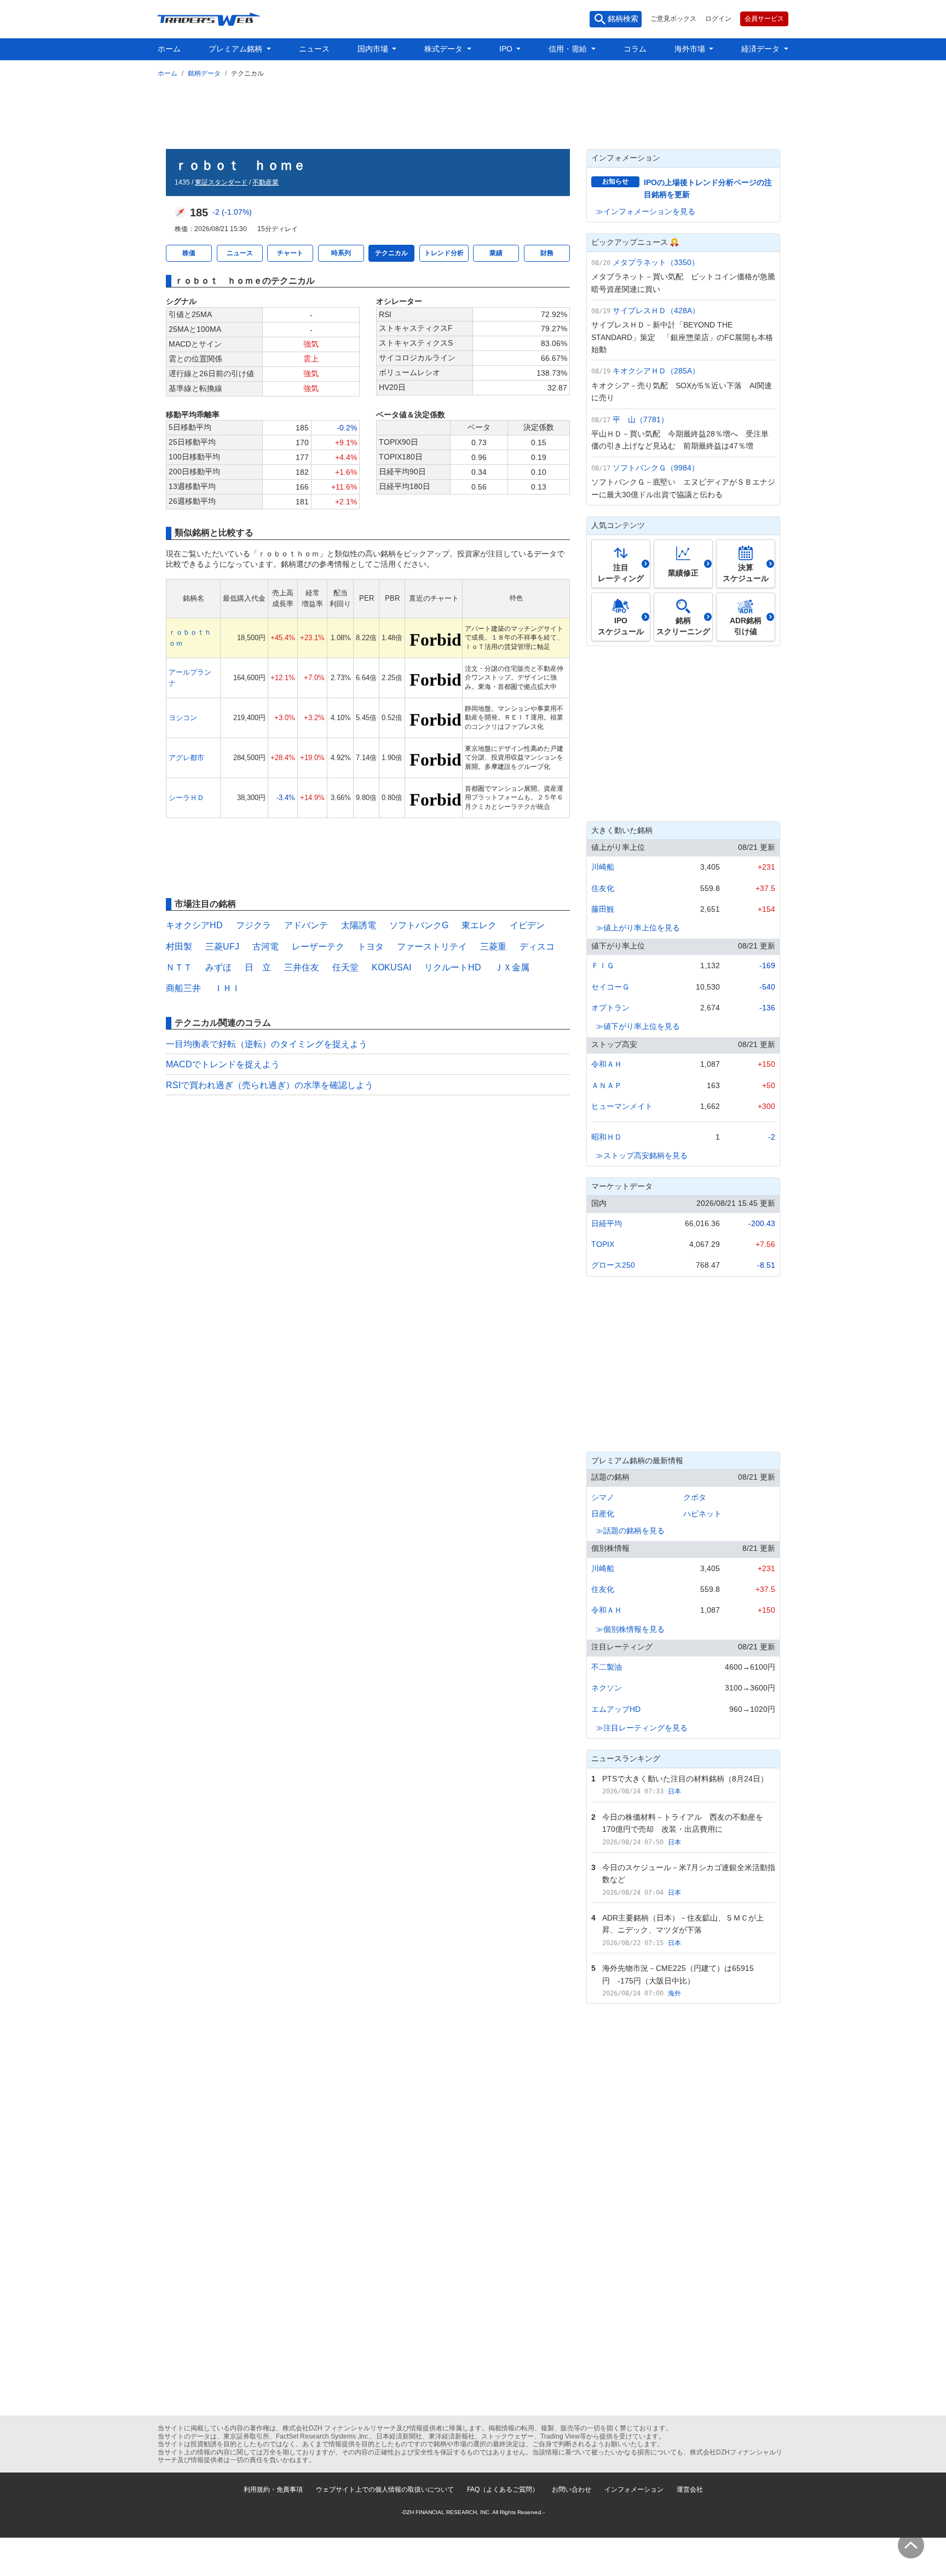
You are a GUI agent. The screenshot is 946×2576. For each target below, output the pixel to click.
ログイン (718, 19)
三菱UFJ (222, 947)
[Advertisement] (473, 111)
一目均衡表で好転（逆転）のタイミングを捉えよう (267, 1044)
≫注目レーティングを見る (642, 1728)
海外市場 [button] (691, 49)
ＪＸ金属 (512, 967)
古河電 (266, 947)
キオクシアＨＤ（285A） (656, 371)
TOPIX (603, 1244)
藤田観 (603, 909)
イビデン (527, 925)
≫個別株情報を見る (630, 1629)
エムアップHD (616, 1709)
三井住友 (302, 967)
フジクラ (253, 925)
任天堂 (345, 967)
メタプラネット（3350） (656, 262)
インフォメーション (634, 2489)
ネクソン (607, 1688)
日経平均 (607, 1223)
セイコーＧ (610, 987)
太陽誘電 (359, 925)
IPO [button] (507, 49)
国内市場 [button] (374, 49)
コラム (635, 49)
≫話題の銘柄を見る (630, 1531)
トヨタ (371, 947)
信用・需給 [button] (569, 49)
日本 (674, 1791)
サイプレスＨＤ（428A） (656, 311)
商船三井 (183, 988)
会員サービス (764, 19)
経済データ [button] (762, 49)
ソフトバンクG (419, 925)
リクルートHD (453, 967)
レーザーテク (318, 947)
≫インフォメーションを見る (645, 211)
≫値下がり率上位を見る (638, 1026)
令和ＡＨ (607, 1064)
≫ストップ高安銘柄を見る (642, 1155)
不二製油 (607, 1667)
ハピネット (702, 1514)
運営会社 (690, 2489)
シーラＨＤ (186, 798)
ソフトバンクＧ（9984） (656, 468)
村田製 (179, 947)
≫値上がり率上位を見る (638, 928)
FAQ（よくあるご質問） (503, 2489)
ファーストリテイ (432, 947)
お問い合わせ (572, 2489)
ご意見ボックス (673, 19)
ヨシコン (183, 718)
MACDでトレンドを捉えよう (223, 1064)
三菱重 (493, 947)
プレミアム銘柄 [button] (236, 49)
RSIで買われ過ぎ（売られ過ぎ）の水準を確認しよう (270, 1085)
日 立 (258, 967)
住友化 (603, 888)
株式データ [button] (445, 49)
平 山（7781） (641, 419)
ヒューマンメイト (622, 1106)
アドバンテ (306, 925)
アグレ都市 (186, 758)
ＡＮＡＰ (607, 1085)
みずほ (218, 967)
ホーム (169, 49)
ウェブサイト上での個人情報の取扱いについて (385, 2489)
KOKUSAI (391, 967)
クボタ (695, 1497)
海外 (674, 1993)
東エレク (479, 925)
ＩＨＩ (227, 988)
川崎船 (603, 867)
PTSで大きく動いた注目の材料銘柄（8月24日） (685, 1779)
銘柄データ (204, 73)
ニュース (314, 49)
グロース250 (613, 1265)
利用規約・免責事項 (273, 2489)
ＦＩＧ (603, 965)
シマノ (603, 1497)
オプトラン (610, 1008)
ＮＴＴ (179, 967)
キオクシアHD (194, 925)
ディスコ (537, 947)
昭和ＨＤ (607, 1137)
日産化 (603, 1514)
